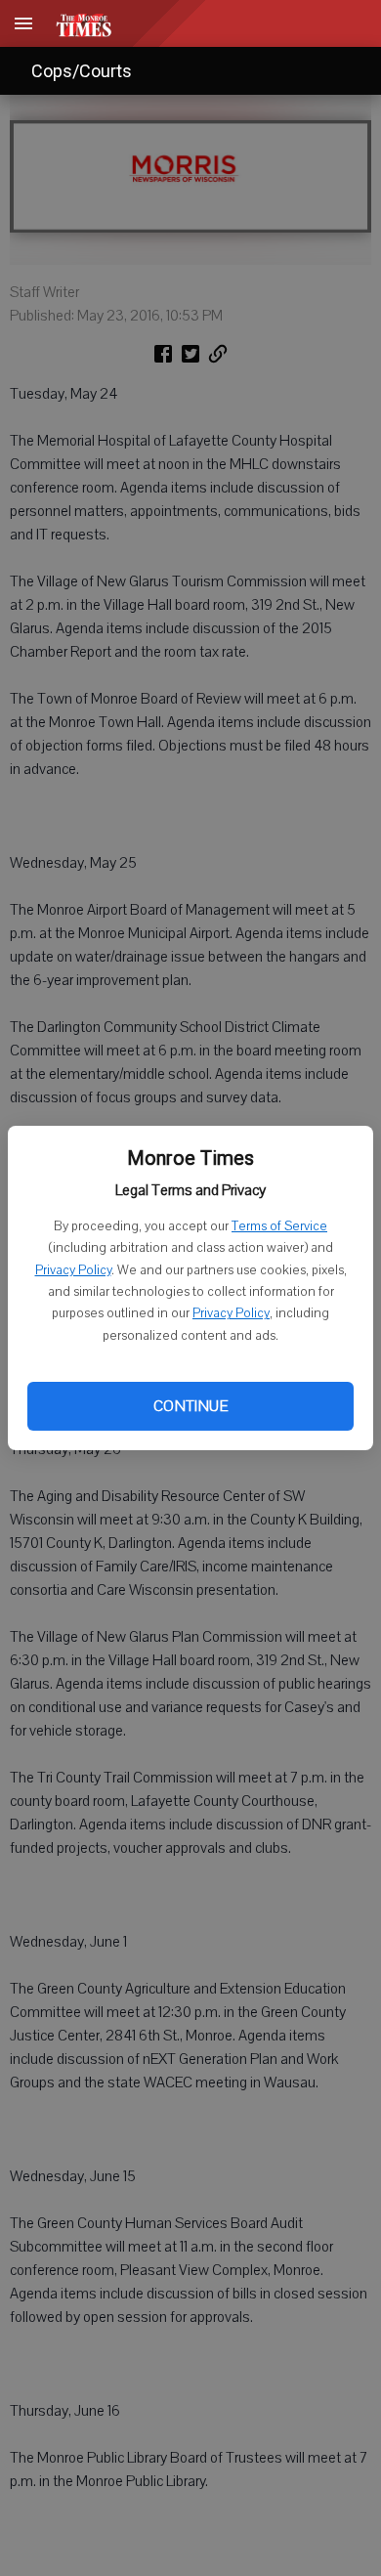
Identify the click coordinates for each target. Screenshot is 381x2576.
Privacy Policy (73, 1270)
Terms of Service (279, 1226)
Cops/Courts (82, 71)
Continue (190, 1406)
